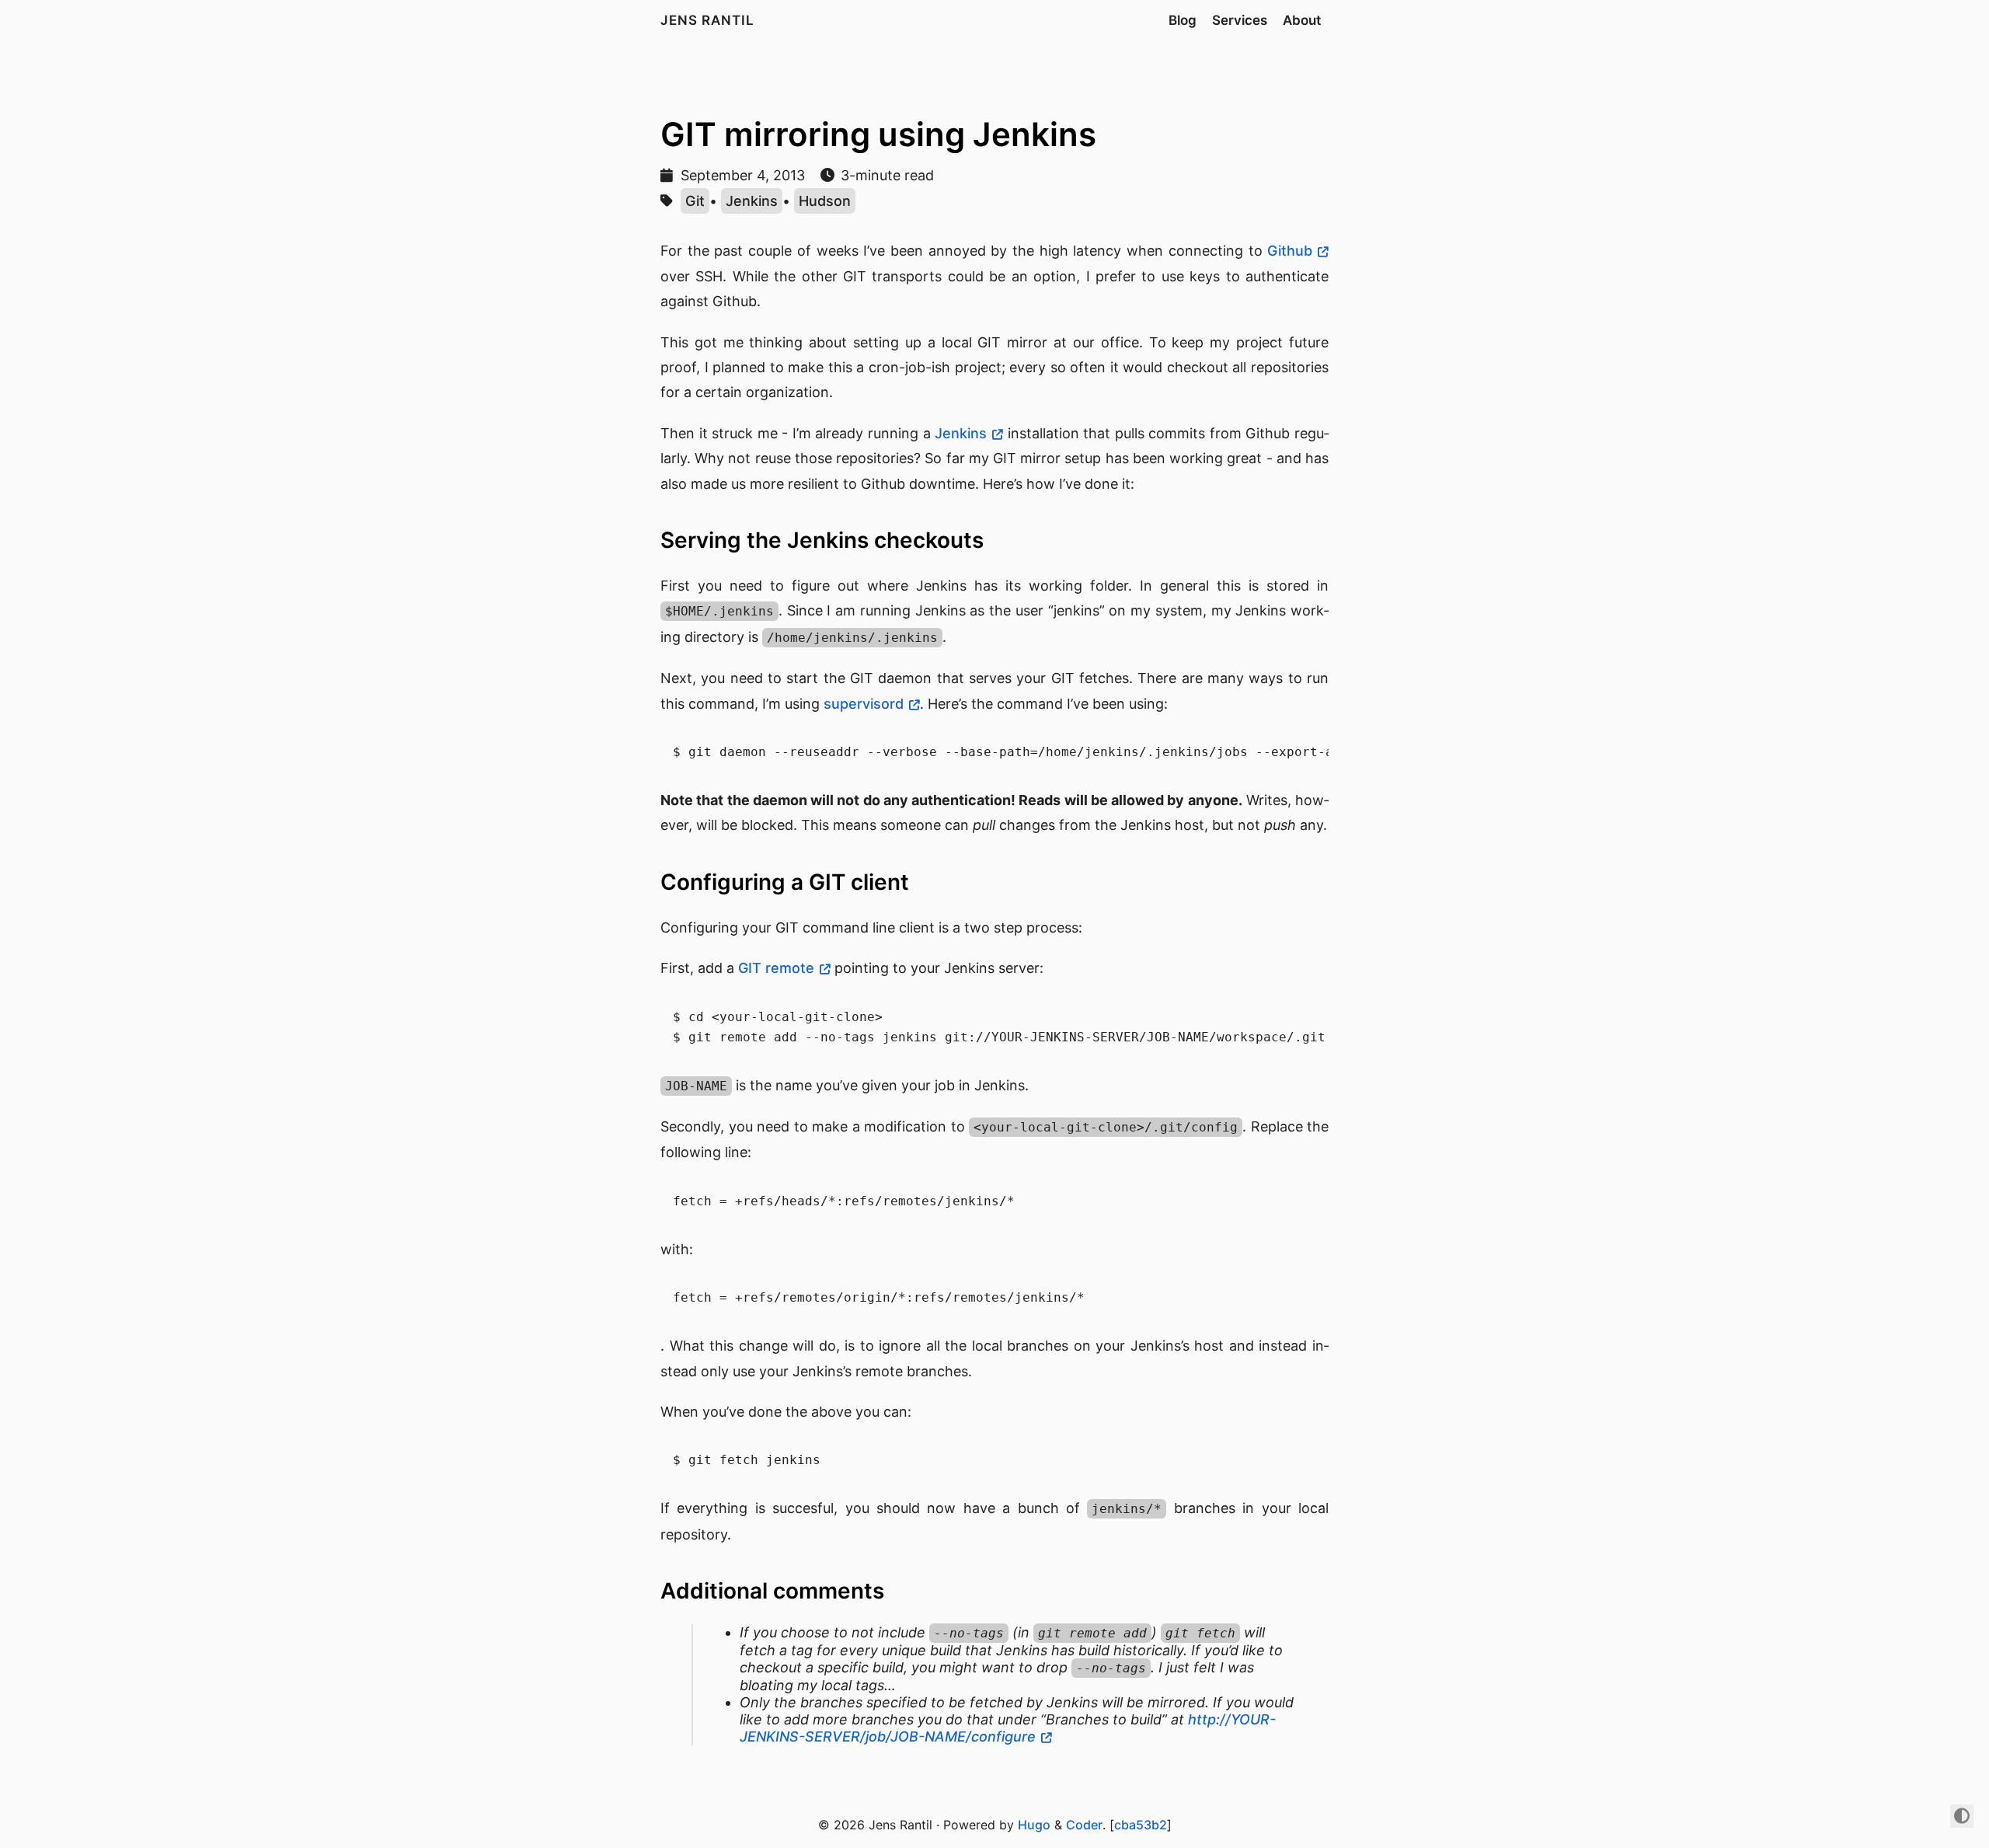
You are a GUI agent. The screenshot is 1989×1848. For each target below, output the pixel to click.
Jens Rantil (707, 20)
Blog (1183, 20)
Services (1240, 20)
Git (695, 201)
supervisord (864, 704)
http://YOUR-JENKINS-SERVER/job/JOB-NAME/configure (1008, 1728)
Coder (1084, 1825)
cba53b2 (1141, 1825)
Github (1290, 251)
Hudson (825, 201)
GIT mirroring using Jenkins (878, 134)
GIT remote (776, 968)
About (1302, 20)
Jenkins (752, 201)
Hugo (1034, 1825)
